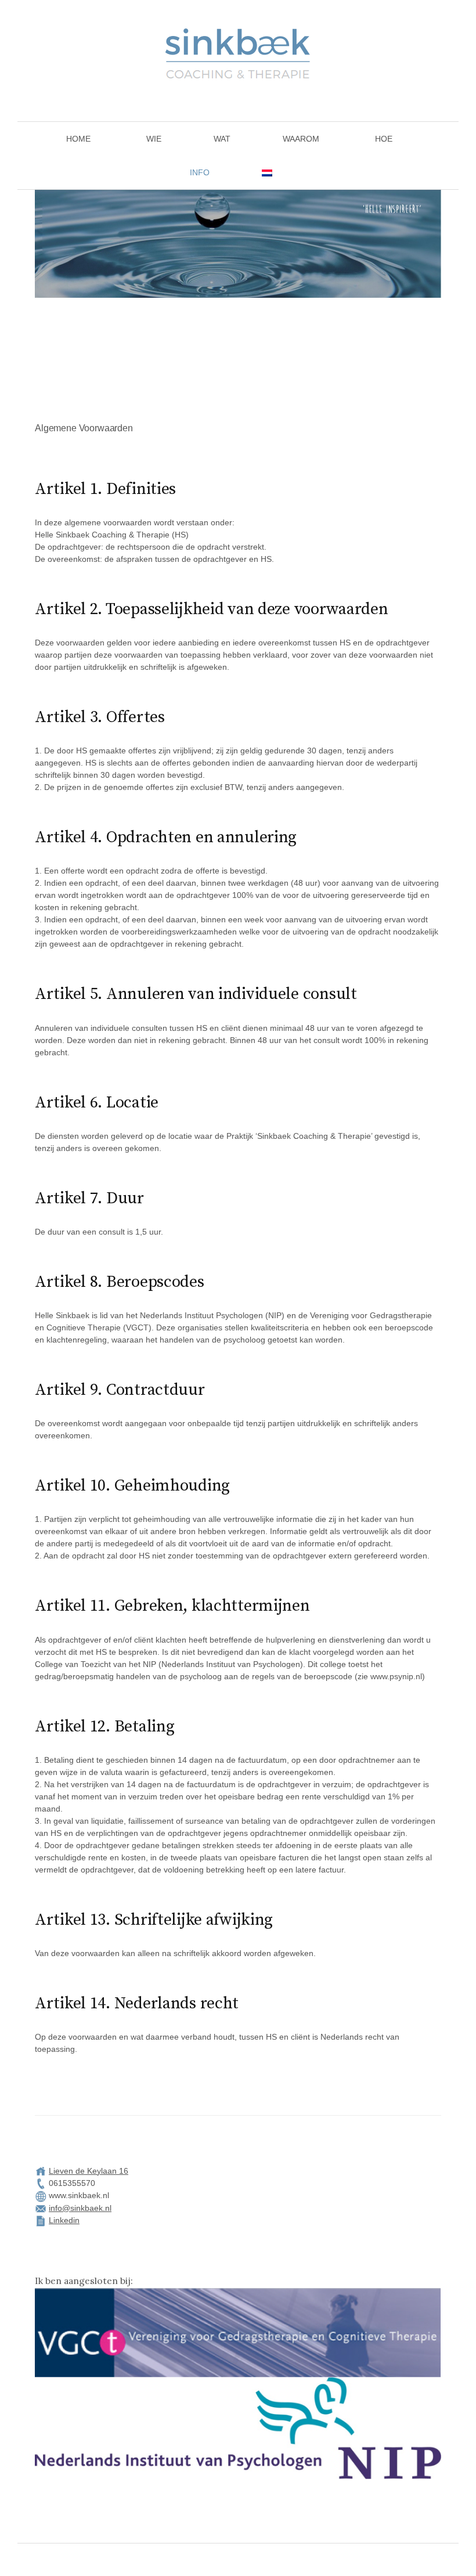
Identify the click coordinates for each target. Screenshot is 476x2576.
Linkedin (64, 2220)
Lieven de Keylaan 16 (89, 2171)
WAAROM (301, 139)
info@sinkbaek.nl (80, 2208)
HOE (384, 139)
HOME (78, 139)
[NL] (265, 172)
